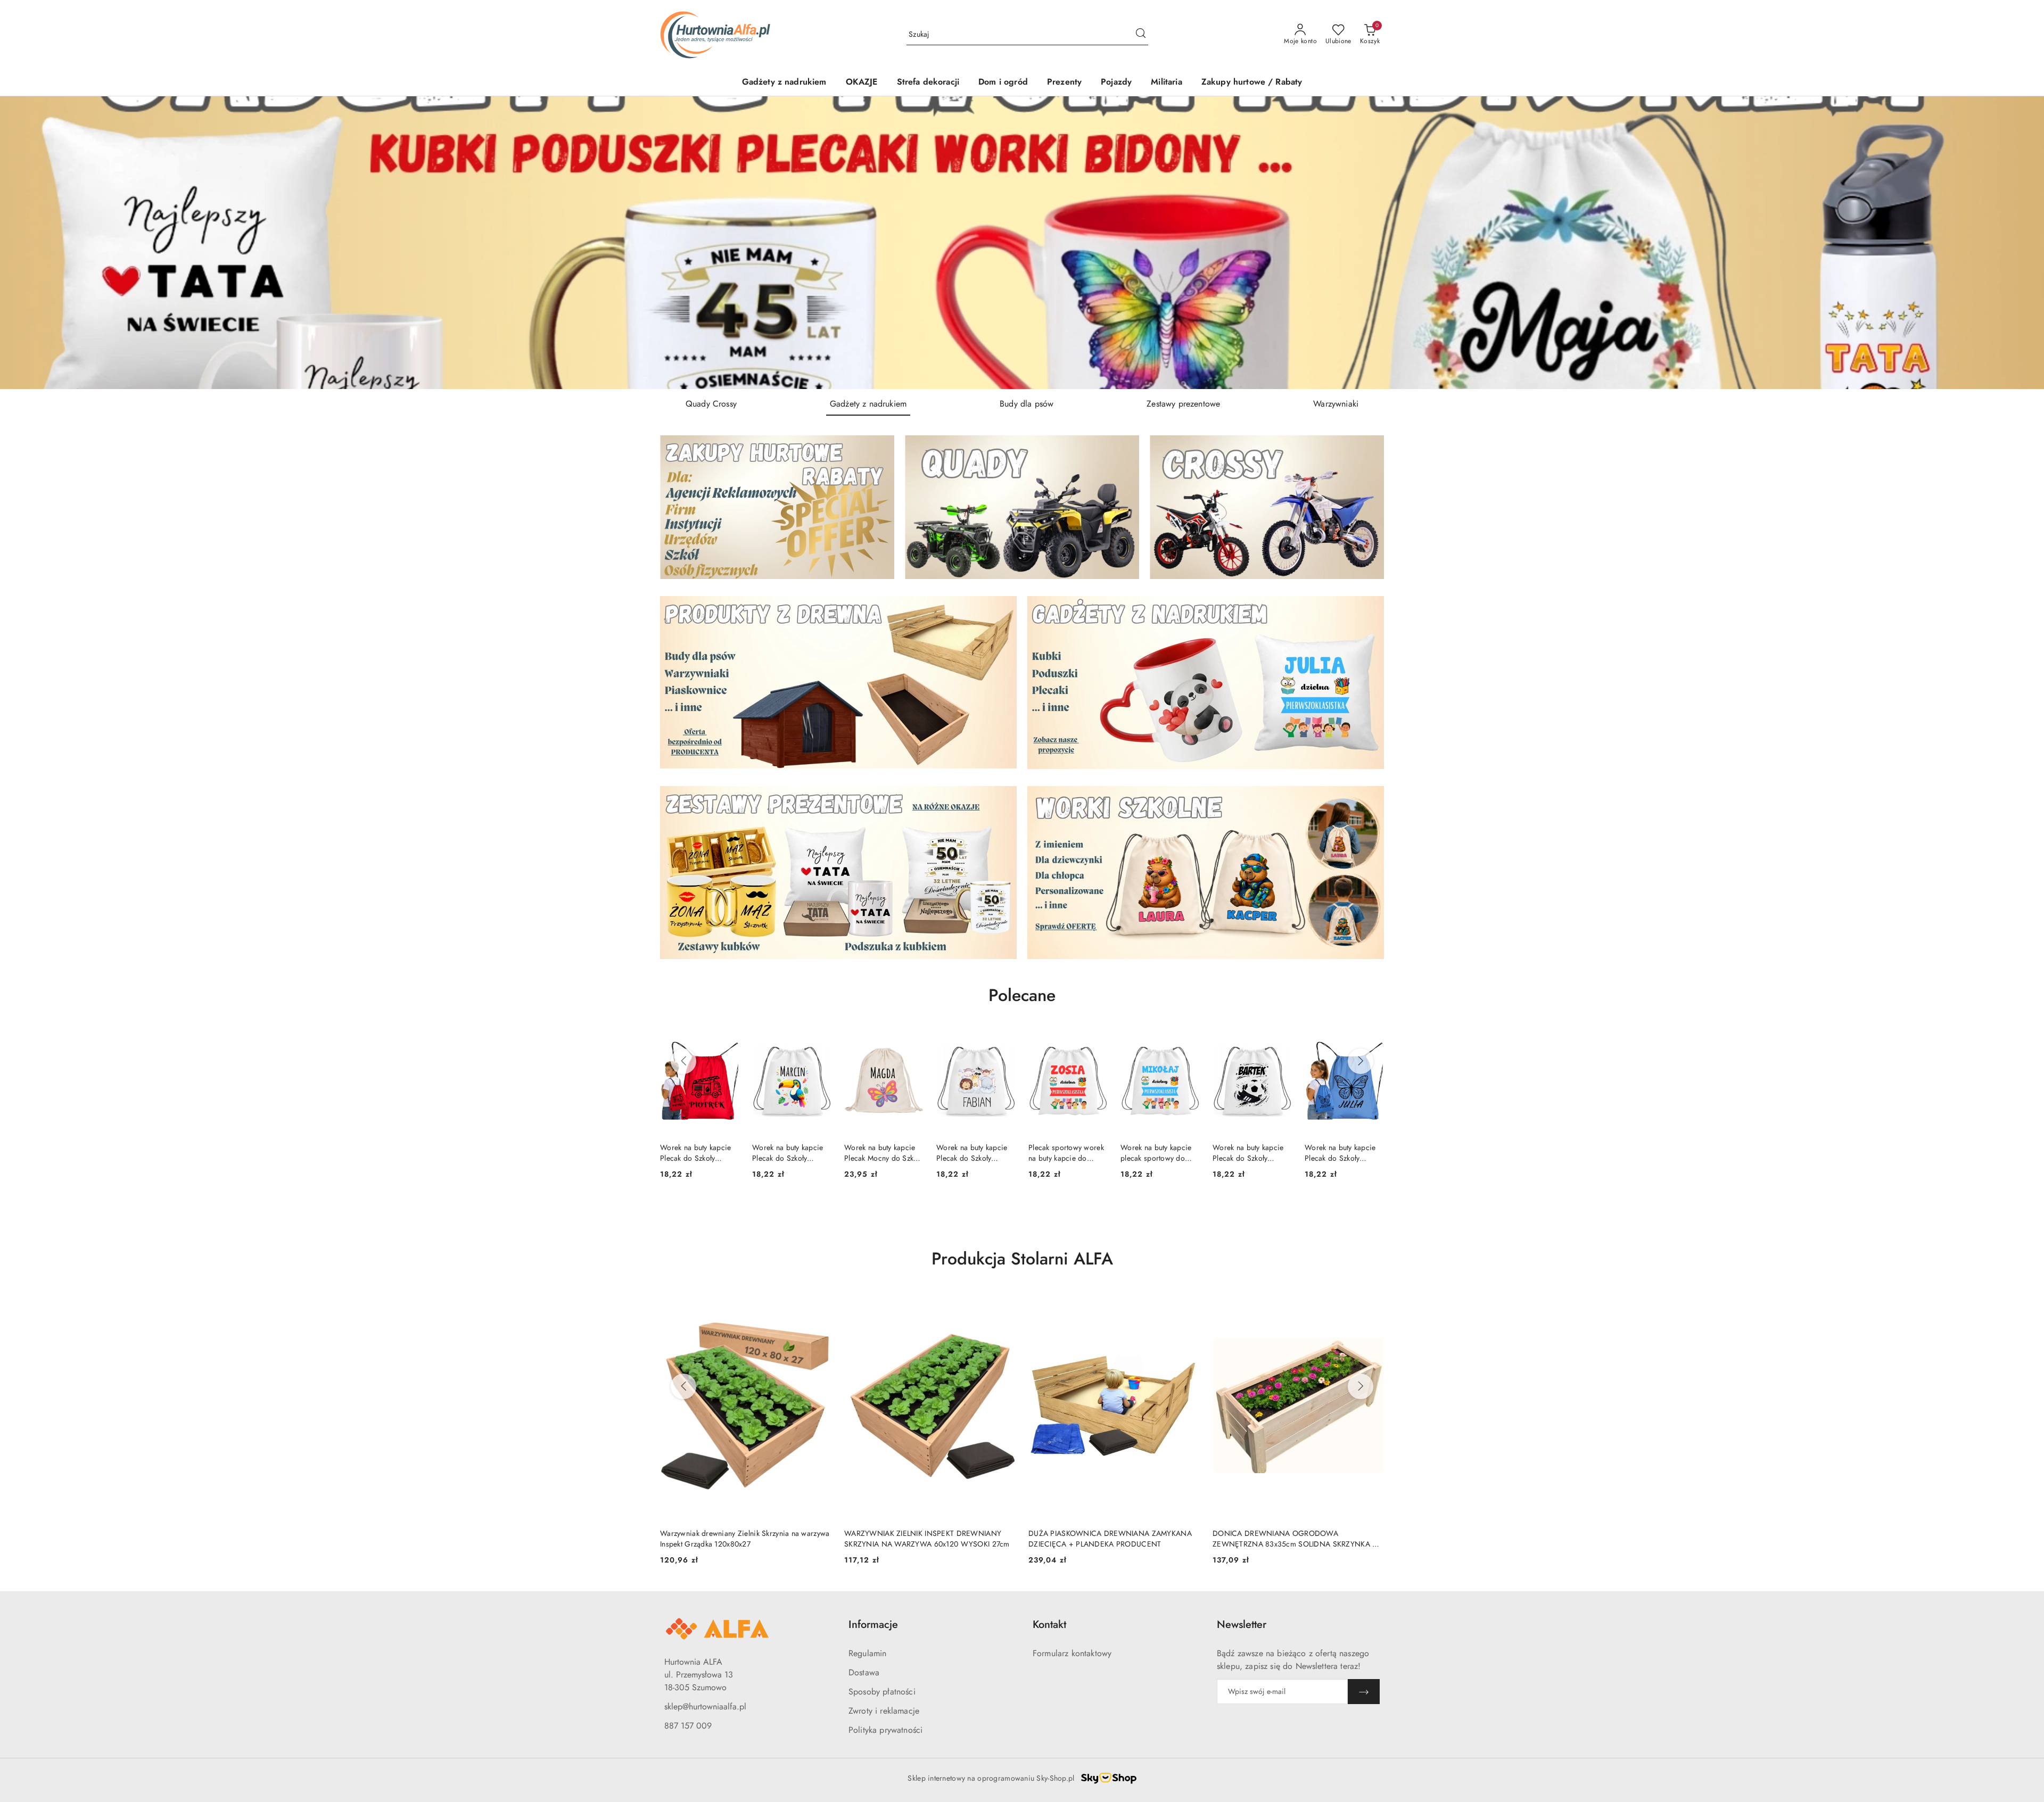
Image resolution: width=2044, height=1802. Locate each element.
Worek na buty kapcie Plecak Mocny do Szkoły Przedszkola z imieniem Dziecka (792, 1153)
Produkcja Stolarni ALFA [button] (1022, 1259)
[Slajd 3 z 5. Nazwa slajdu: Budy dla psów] (1022, 243)
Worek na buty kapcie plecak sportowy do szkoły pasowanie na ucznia (1064, 1153)
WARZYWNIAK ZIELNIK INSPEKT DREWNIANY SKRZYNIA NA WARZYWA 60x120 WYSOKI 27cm (743, 1539)
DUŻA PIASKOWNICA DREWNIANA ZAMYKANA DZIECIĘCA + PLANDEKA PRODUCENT (926, 1539)
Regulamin (867, 1653)
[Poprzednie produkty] (683, 1061)
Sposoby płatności (882, 1692)
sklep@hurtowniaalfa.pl (705, 1706)
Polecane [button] (1022, 995)
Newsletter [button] (1242, 1625)
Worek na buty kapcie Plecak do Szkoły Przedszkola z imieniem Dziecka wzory (699, 1153)
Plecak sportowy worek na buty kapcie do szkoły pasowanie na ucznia (974, 1153)
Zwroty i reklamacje (884, 1711)
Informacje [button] (873, 1625)
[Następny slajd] (2021, 243)
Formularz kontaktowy (1072, 1653)
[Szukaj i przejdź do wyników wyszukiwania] (1141, 35)
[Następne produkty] (1361, 1061)
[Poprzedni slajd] (23, 243)
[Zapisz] (1364, 1692)
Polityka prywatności (885, 1730)
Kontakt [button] (1049, 1625)
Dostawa (864, 1672)
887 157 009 (688, 1726)
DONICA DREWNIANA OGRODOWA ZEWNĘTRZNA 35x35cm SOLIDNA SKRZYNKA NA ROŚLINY (1298, 1539)
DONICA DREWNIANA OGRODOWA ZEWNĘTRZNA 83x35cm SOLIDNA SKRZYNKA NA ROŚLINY (1114, 1539)
